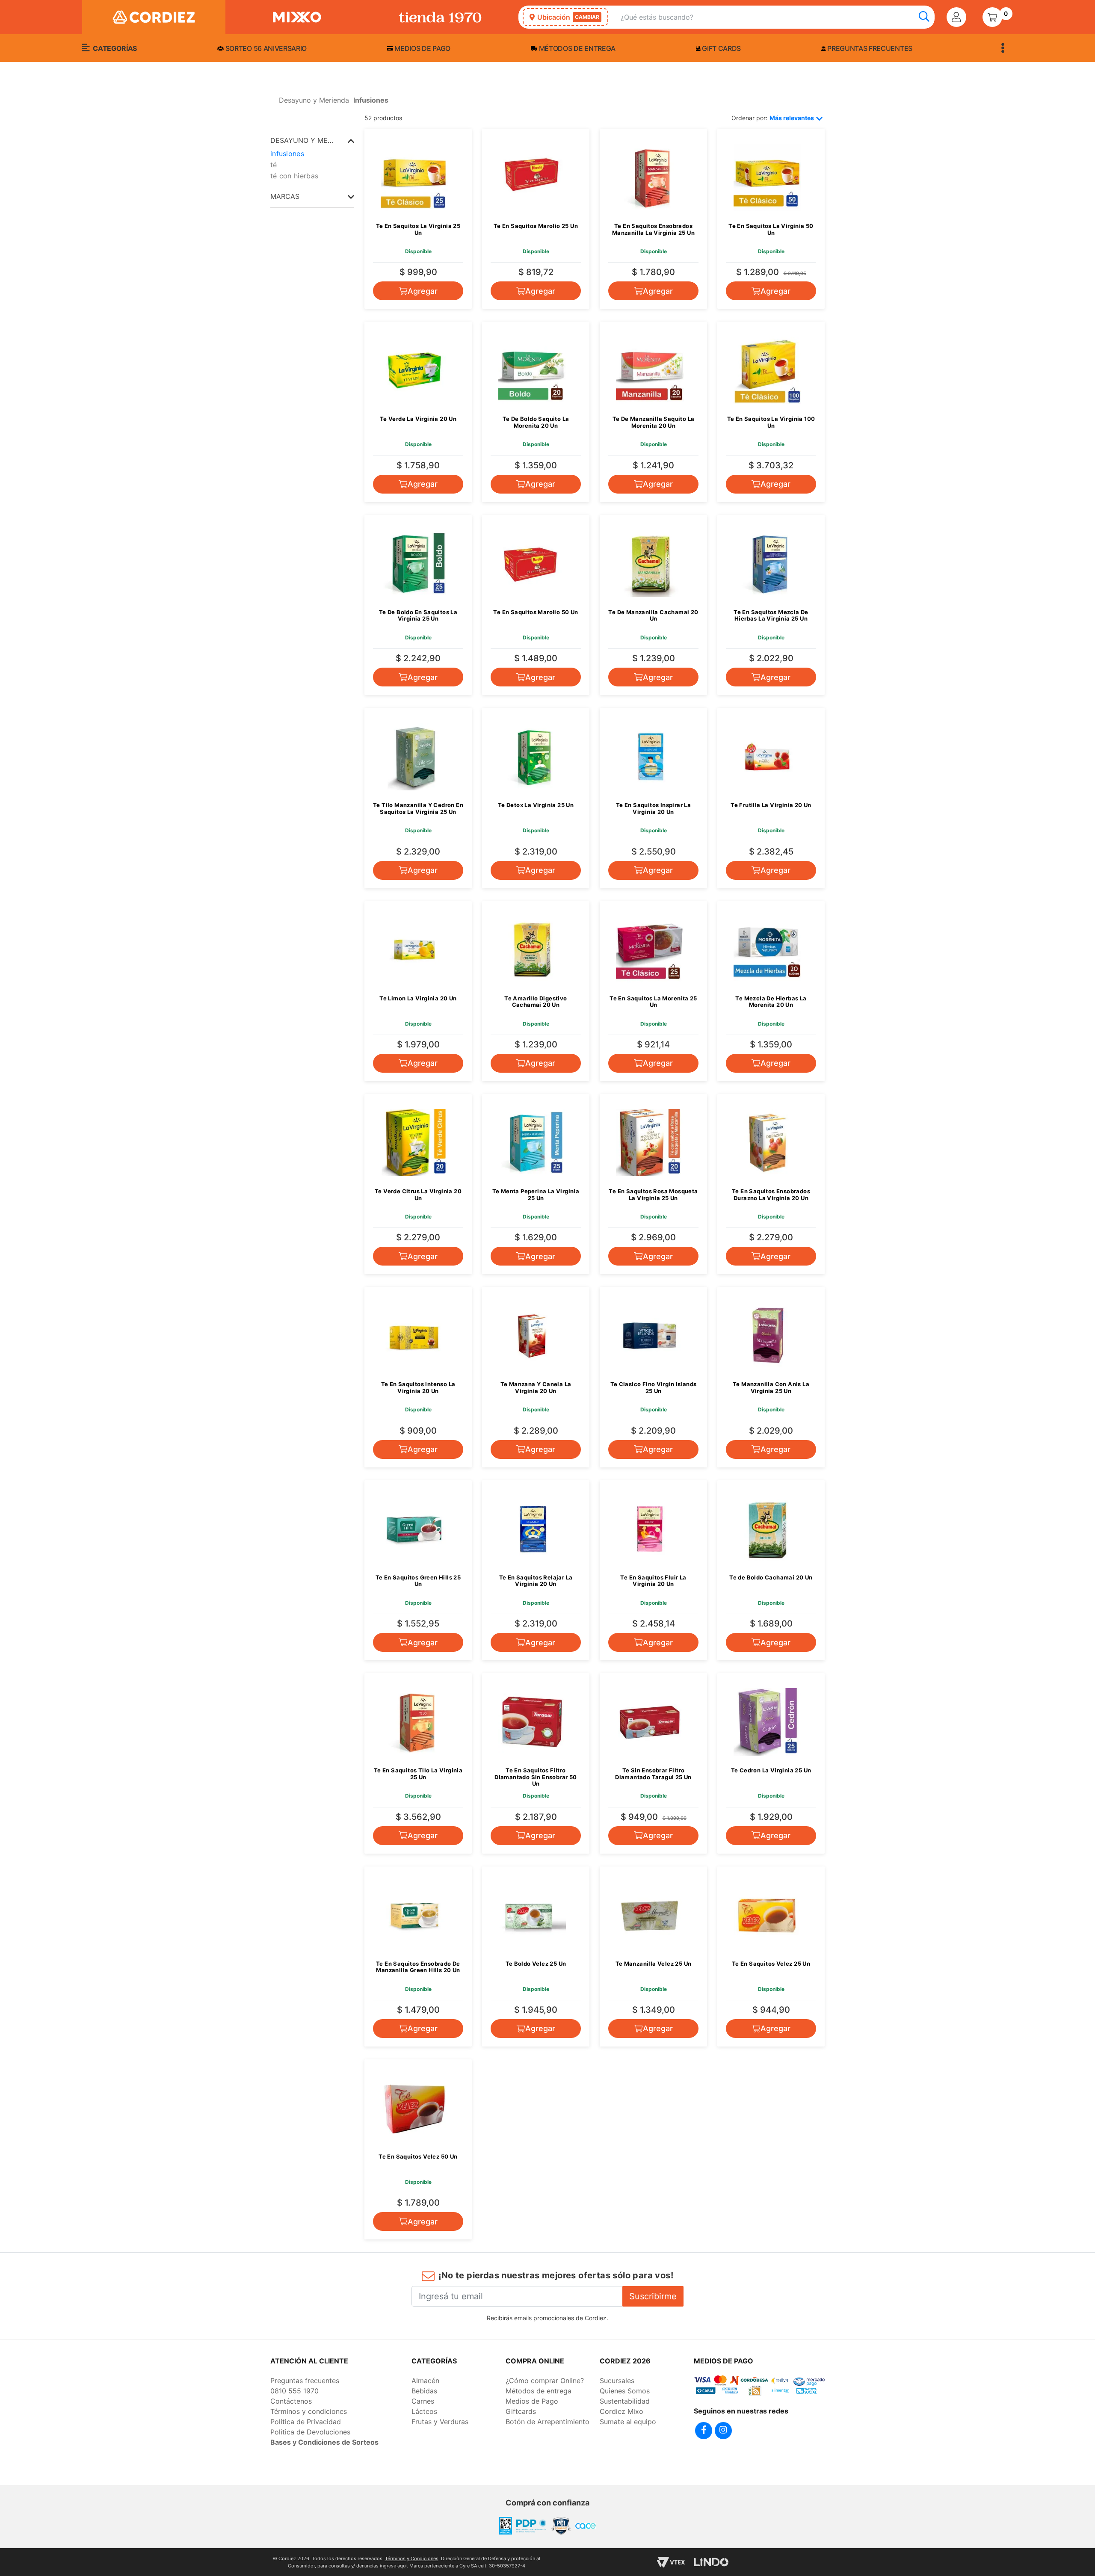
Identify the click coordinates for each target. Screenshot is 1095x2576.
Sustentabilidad (625, 2401)
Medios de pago (422, 48)
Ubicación (568, 17)
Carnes (423, 2401)
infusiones (287, 154)
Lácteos (424, 2411)
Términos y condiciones (309, 2411)
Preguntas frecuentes (869, 48)
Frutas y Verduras (440, 2422)
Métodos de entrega (576, 48)
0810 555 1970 (294, 2391)
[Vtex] (671, 2562)
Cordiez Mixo (621, 2411)
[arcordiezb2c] (272, 103)
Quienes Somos (625, 2391)
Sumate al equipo (628, 2422)
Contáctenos (291, 2401)
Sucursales (617, 2381)
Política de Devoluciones (310, 2432)
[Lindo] (711, 2562)
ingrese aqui (393, 2566)
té (274, 165)
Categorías (114, 48)
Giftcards (521, 2411)
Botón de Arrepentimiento (547, 2422)
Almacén (425, 2381)
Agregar (423, 291)
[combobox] (778, 17)
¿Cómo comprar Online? (545, 2381)
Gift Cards (721, 48)
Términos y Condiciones (412, 2558)
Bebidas (424, 2391)
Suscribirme (653, 2296)
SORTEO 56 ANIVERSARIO (265, 48)
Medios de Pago (532, 2401)
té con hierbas (294, 176)
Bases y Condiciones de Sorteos (324, 2442)
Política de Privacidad (306, 2422)
